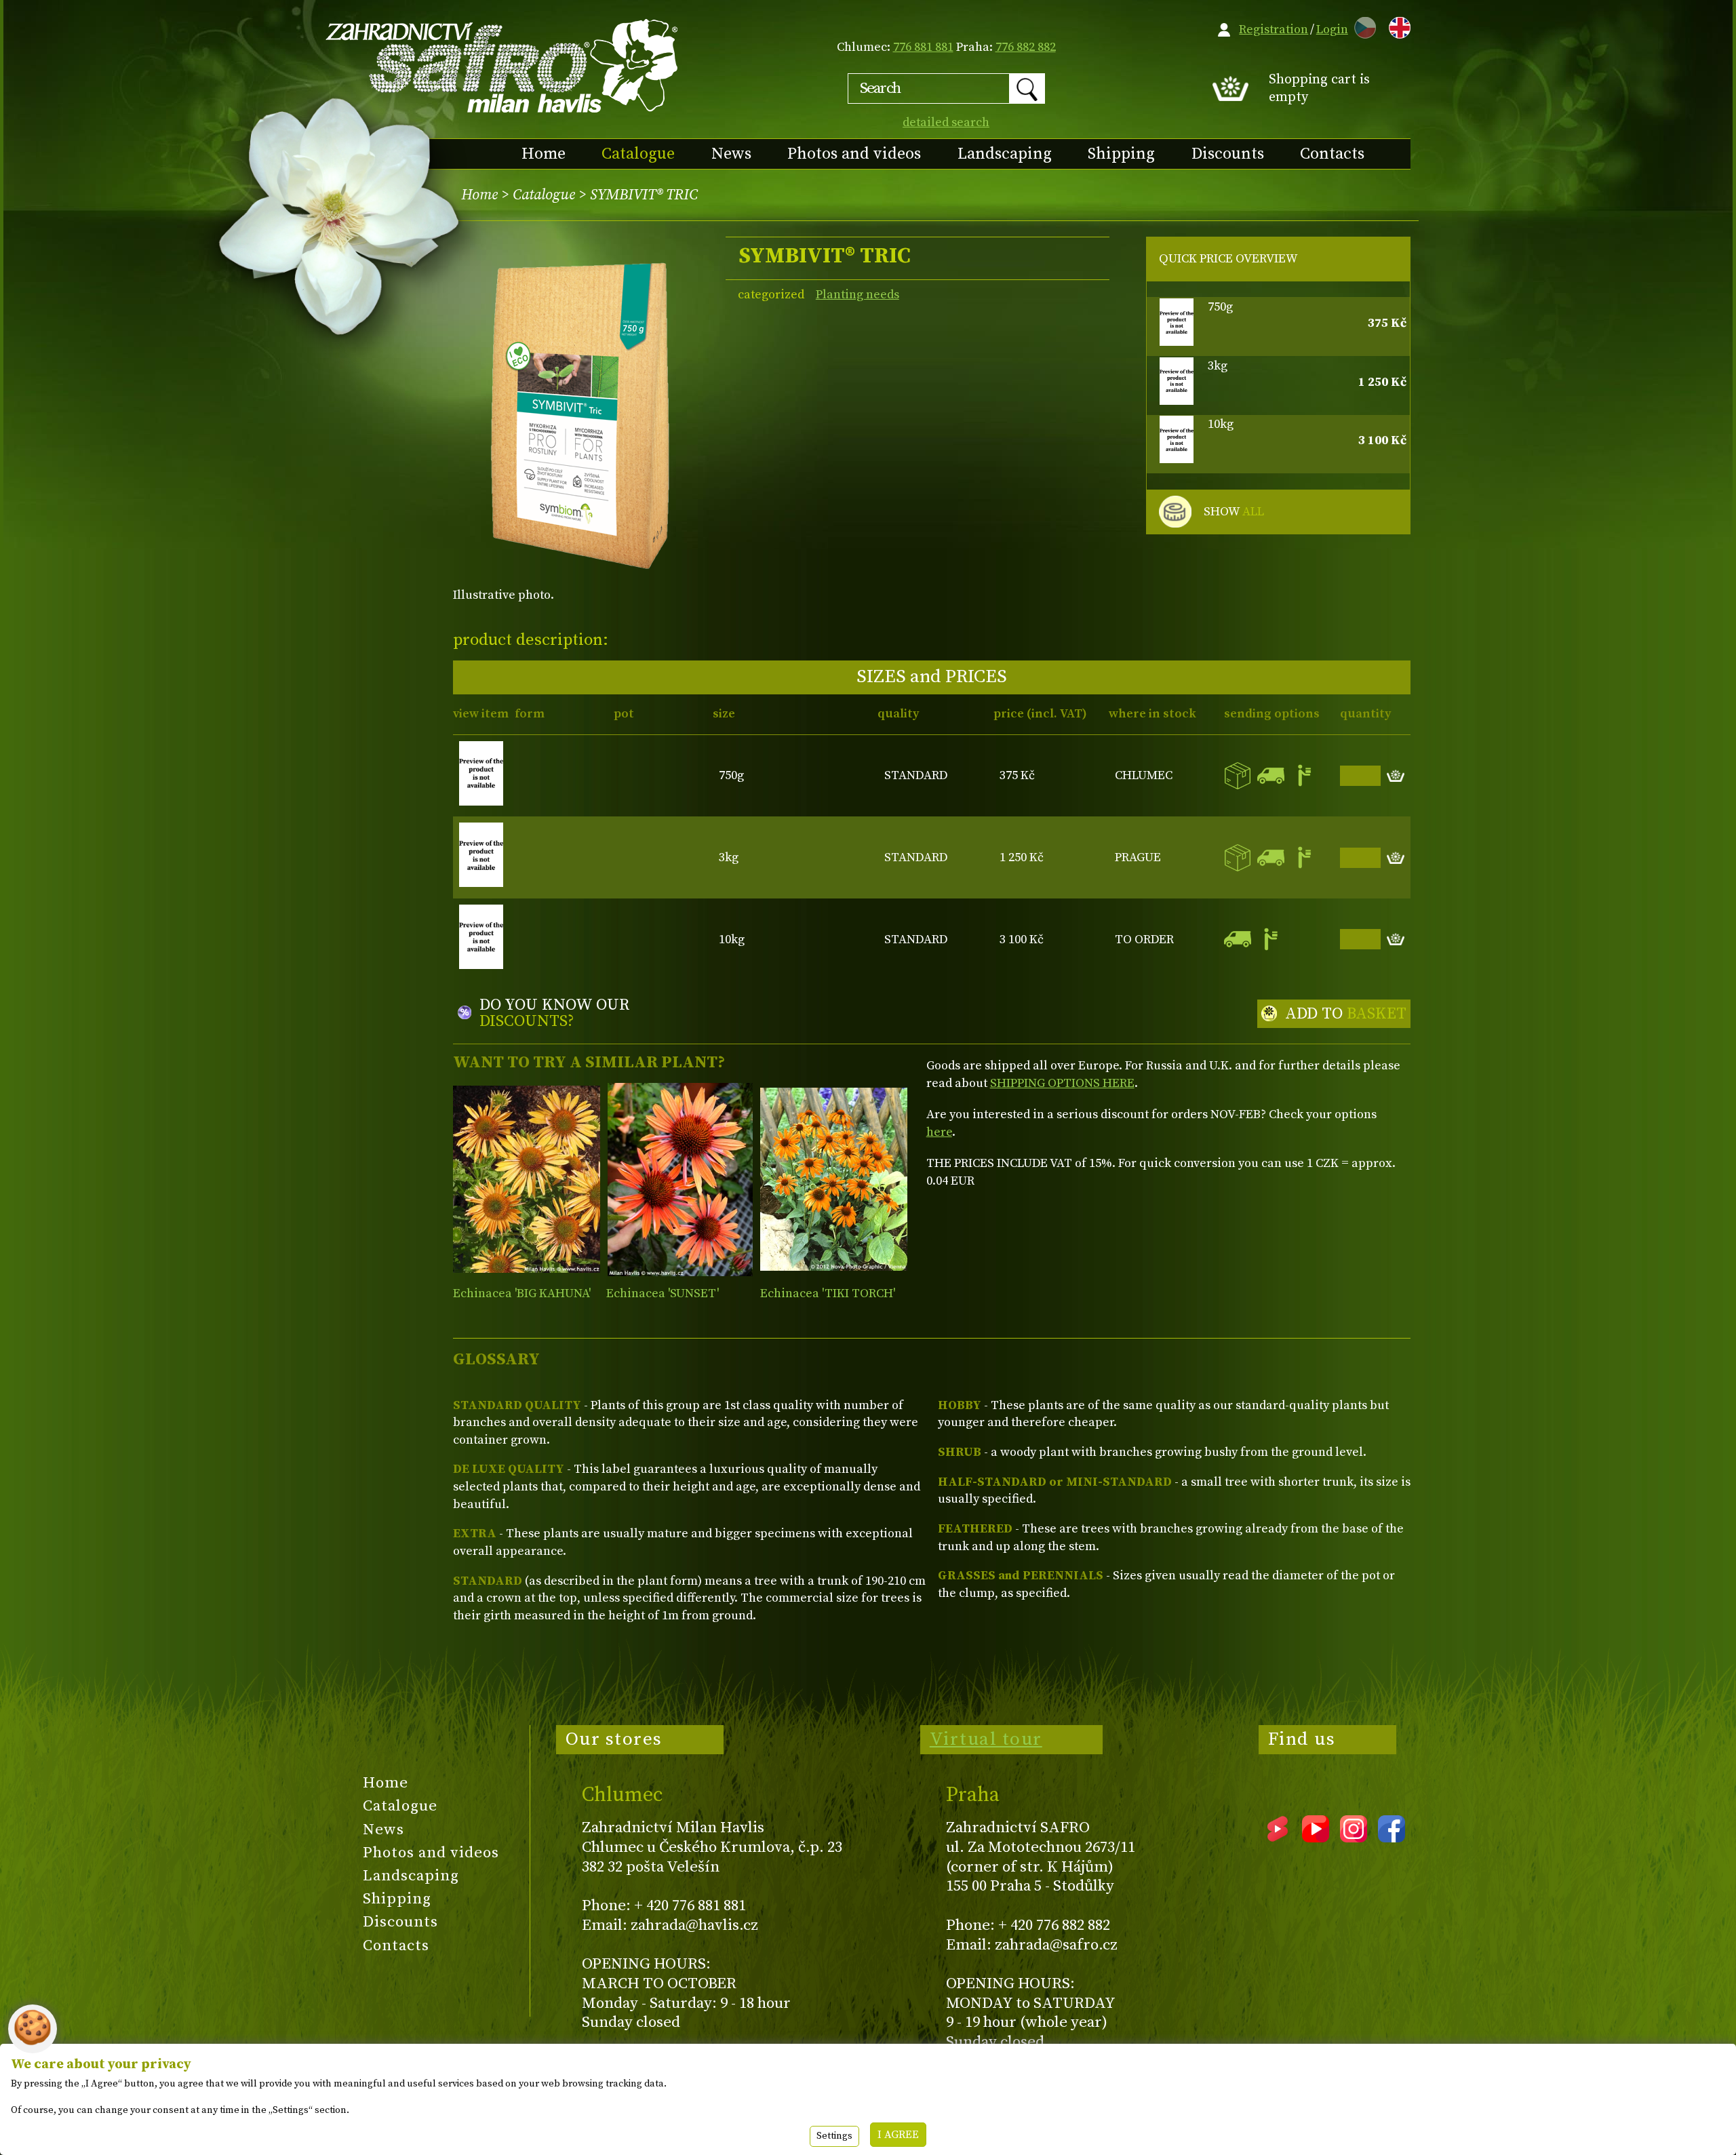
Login (1332, 29)
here (939, 1132)
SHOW (1234, 512)
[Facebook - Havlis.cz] (1392, 1838)
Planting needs (857, 295)
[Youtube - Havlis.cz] (1316, 1838)
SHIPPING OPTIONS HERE (1062, 1083)
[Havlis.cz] (502, 65)
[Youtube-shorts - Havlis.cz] (1278, 1838)
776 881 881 (923, 47)
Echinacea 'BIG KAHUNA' (522, 1293)
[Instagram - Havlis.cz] (1354, 1838)
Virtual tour (986, 1739)
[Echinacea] (527, 1180)
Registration (1274, 29)
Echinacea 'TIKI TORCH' (828, 1293)
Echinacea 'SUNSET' (663, 1293)
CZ (1362, 25)
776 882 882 (1026, 47)
